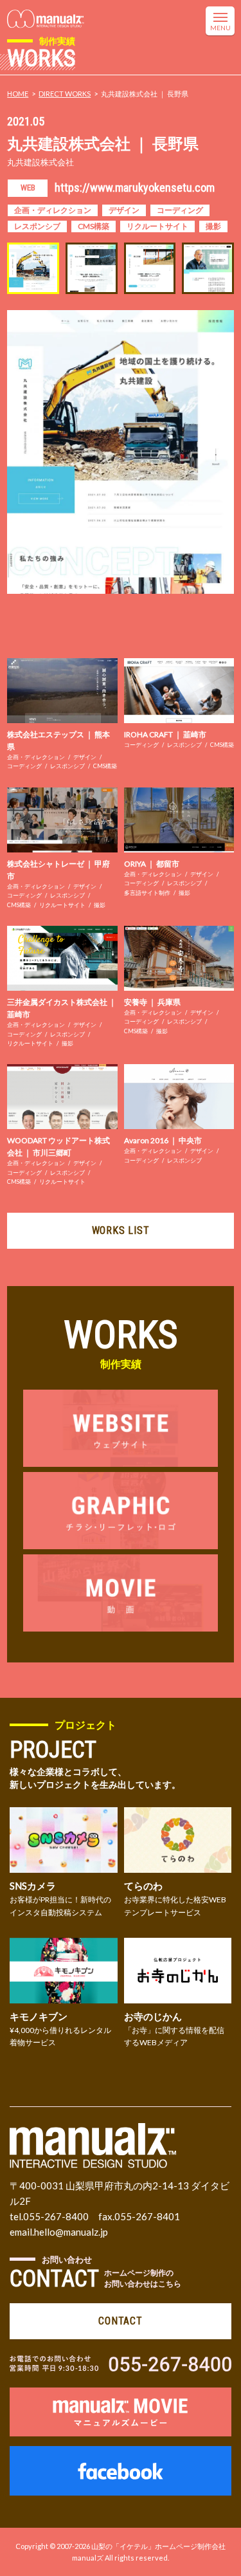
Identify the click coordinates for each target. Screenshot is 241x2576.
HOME (18, 94)
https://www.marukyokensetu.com (135, 188)
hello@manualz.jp (71, 2232)
